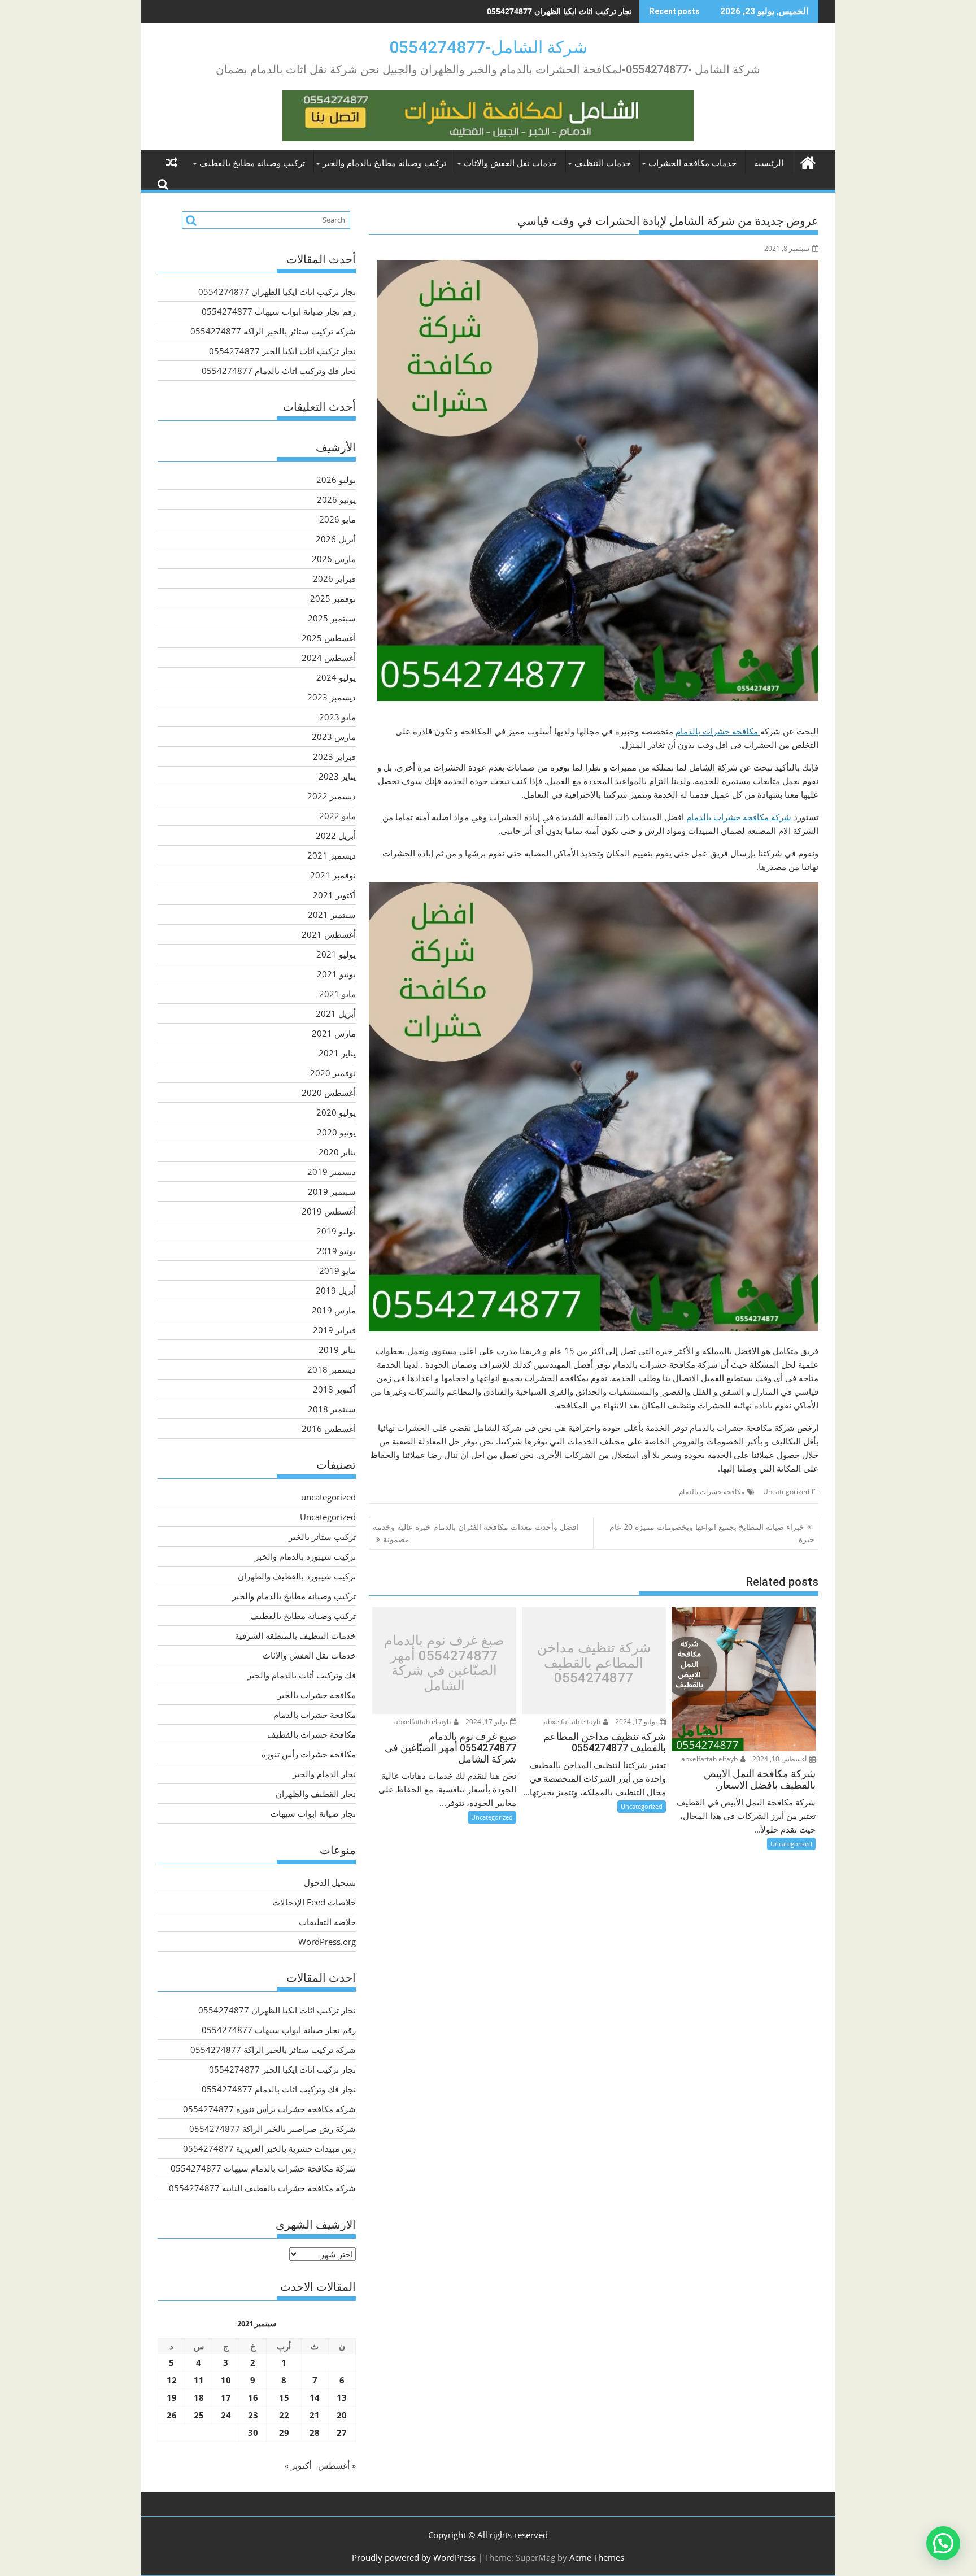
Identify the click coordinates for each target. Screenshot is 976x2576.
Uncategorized (786, 1492)
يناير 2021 (337, 1053)
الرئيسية (769, 163)
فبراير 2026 (334, 578)
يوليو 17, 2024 (637, 1722)
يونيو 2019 (336, 1251)
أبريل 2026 (336, 539)
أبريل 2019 (336, 1290)
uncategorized (328, 1497)
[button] (943, 2543)
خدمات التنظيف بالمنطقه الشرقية (295, 1635)
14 (315, 2397)
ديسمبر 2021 (332, 855)
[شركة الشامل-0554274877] (807, 161)
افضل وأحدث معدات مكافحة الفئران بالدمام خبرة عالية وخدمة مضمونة (476, 1533)
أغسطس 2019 (329, 1211)
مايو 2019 (337, 1270)
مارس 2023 (334, 737)
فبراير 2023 (334, 756)
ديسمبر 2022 (332, 796)
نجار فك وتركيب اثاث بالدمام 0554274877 (279, 371)
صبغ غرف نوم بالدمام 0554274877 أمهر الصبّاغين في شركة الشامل (444, 1664)
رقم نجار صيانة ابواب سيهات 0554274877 (561, 11)
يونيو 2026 (336, 499)
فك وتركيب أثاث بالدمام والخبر (302, 1675)
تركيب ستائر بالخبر (322, 1537)
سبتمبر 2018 (332, 1409)
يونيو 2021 (336, 974)
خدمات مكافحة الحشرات (692, 163)
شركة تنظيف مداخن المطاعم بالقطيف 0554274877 (594, 1663)
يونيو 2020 (336, 1132)
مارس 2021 (334, 1033)
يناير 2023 (337, 776)
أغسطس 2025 (329, 638)
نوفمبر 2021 (333, 875)
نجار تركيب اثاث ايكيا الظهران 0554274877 (277, 291)
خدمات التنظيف (603, 163)
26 (172, 2415)
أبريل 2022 (336, 836)
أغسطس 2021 (329, 934)
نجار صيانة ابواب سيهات (313, 1813)
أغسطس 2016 (329, 1429)
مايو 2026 (337, 519)
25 (199, 2415)
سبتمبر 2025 (332, 618)
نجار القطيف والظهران (316, 1794)
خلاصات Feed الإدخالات (314, 1902)
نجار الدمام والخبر (324, 1774)
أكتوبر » (298, 2465)
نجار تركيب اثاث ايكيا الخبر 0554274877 (282, 351)
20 (342, 2415)
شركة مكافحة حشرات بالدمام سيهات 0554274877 (263, 2168)
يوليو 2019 (336, 1231)
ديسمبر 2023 (332, 697)
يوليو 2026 (336, 480)
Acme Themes (597, 2557)
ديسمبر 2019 (332, 1172)
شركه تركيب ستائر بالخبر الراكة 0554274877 (273, 331)
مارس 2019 (334, 1310)
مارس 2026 (334, 559)
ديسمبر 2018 (332, 1369)
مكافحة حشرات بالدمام (718, 731)
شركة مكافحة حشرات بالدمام (739, 817)
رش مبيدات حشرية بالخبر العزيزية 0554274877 (269, 2148)
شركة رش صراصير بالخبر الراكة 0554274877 (273, 2129)
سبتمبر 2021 (332, 915)
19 (172, 2397)
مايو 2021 (337, 994)
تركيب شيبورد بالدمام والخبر (305, 1556)
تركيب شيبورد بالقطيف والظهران (297, 1576)
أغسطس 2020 (329, 1093)
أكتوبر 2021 (334, 895)
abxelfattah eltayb (710, 1759)
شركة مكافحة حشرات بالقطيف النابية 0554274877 (262, 2188)
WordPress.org (327, 1942)
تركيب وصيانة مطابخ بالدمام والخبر (384, 163)
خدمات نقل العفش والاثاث (510, 163)
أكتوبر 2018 (334, 1389)
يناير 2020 (337, 1152)
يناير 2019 (337, 1350)
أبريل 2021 (336, 1013)
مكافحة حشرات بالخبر (317, 1695)
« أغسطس (337, 2465)
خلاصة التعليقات (327, 1922)
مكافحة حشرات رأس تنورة (309, 1754)
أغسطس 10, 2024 (780, 1759)
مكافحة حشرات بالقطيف (311, 1734)
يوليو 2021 (336, 954)
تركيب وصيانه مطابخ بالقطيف (252, 163)
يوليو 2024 (336, 677)
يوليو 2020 (336, 1112)
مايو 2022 (337, 816)
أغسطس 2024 (329, 658)
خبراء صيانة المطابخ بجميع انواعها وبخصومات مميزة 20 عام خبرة (712, 1533)
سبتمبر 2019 (332, 1191)
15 (284, 2397)
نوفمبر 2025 (333, 598)
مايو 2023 (337, 717)
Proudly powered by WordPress (414, 2557)
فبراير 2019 (334, 1330)
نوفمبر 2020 (333, 1073)
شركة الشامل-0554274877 (488, 47)
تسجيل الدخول (330, 1882)
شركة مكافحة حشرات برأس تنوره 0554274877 (269, 2109)
